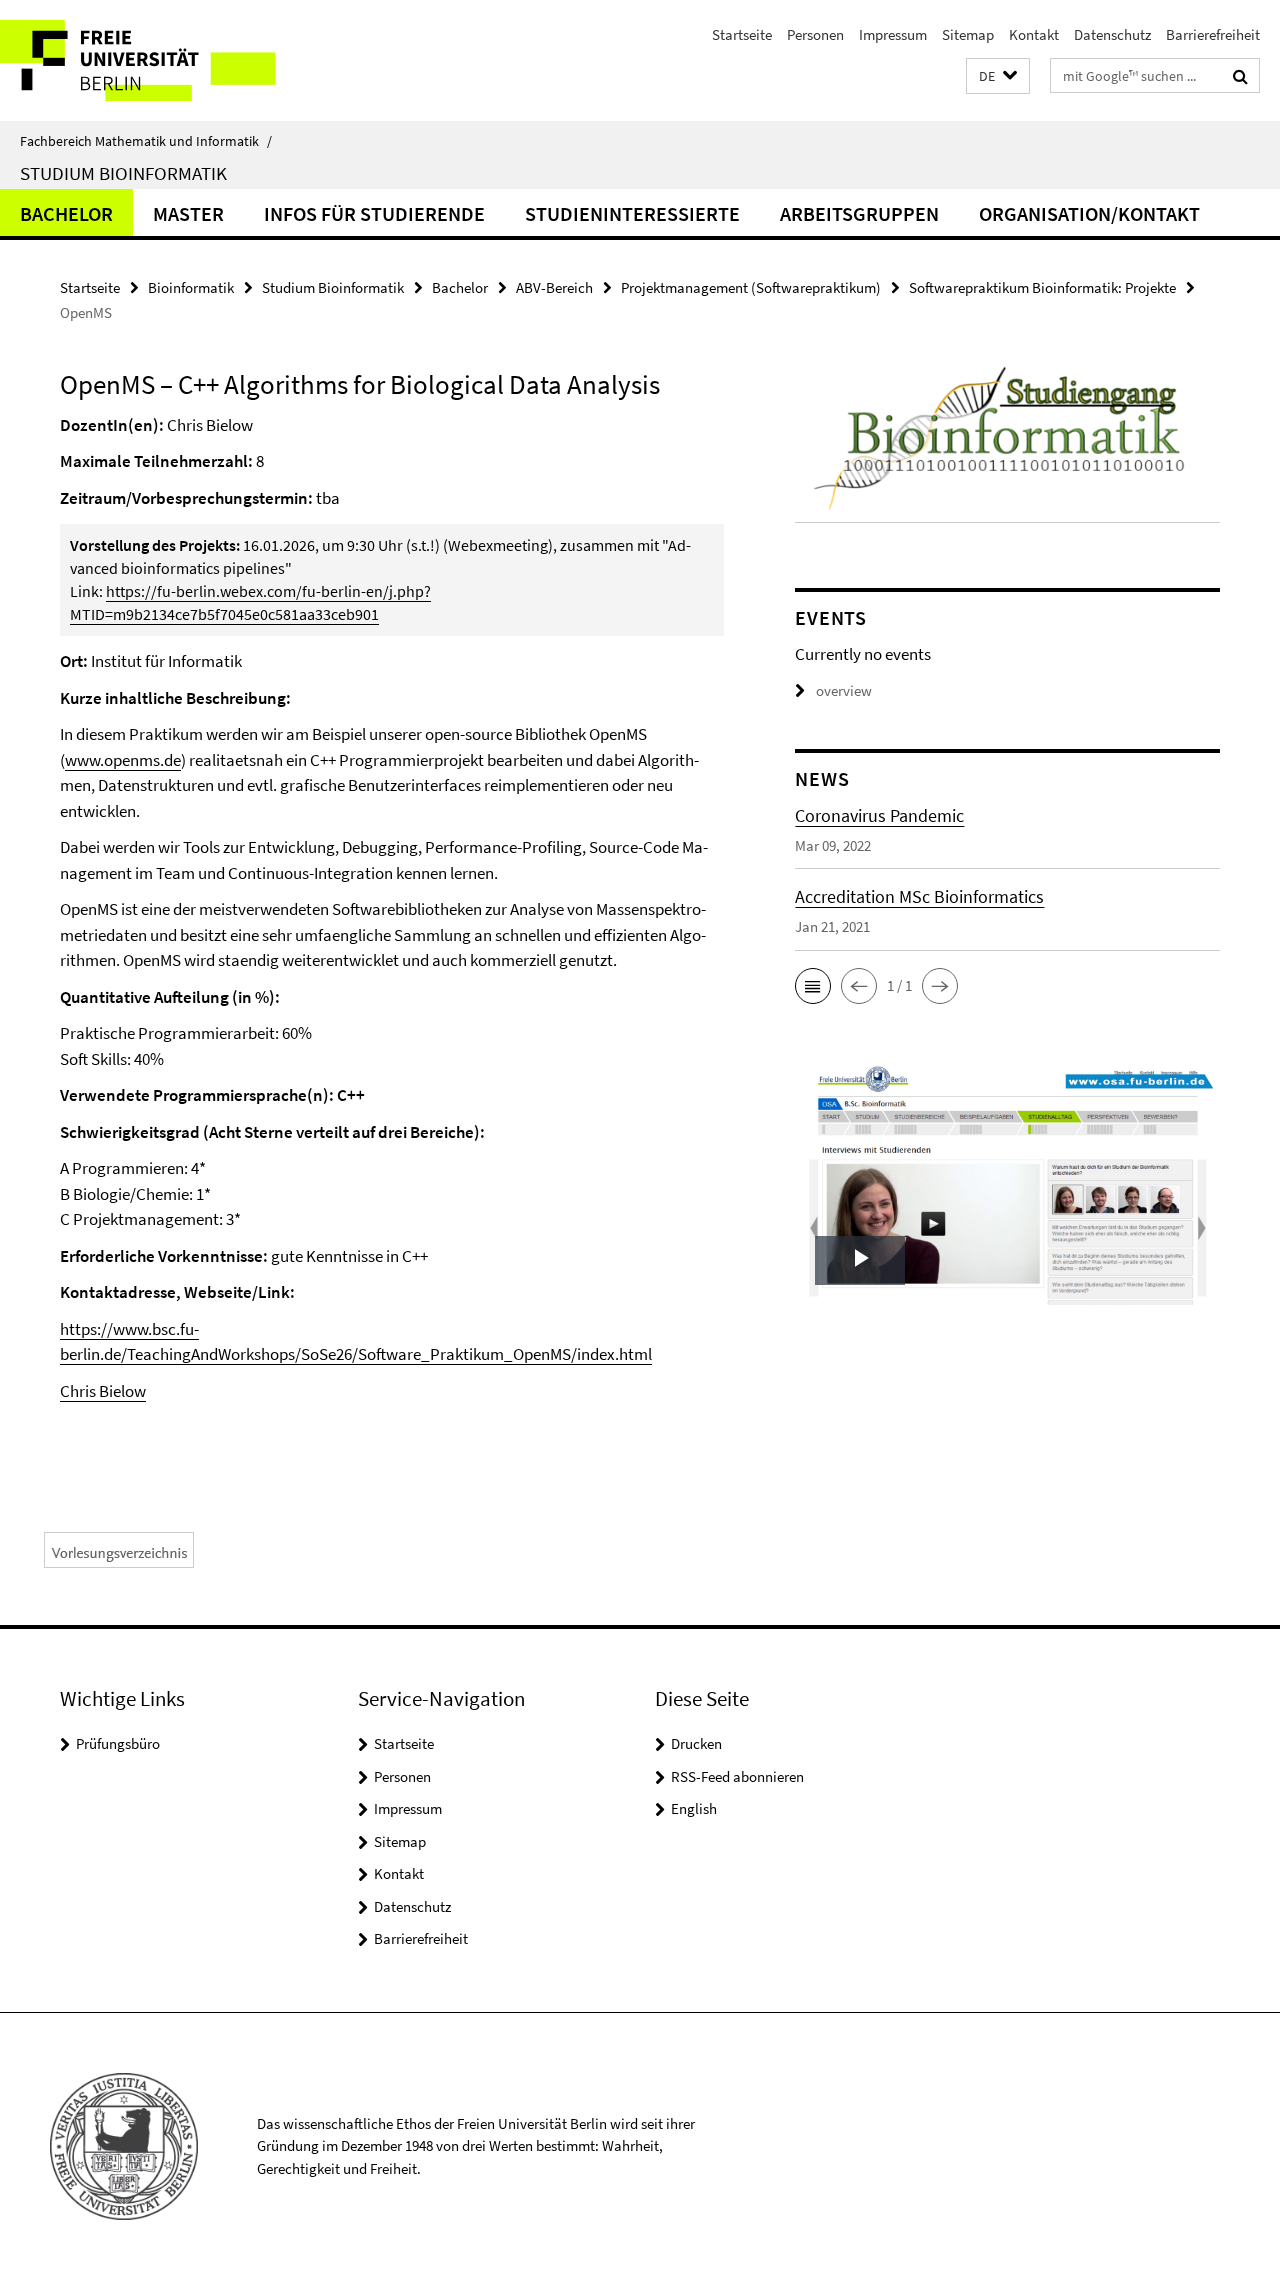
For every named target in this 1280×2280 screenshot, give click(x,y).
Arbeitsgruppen (859, 213)
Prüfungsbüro (118, 1743)
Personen (815, 34)
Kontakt (1034, 34)
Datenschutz (1112, 34)
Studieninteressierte (632, 213)
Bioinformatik (191, 287)
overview (844, 690)
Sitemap (968, 34)
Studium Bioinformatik (123, 173)
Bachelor (66, 213)
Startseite (742, 34)
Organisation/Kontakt (1089, 213)
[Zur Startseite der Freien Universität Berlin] (167, 60)
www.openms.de (123, 760)
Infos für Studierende (374, 213)
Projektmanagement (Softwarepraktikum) (751, 287)
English (694, 1808)
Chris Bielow (103, 1391)
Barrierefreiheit (1213, 34)
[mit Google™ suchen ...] (1240, 76)
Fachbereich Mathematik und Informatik (146, 141)
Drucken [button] (696, 1743)
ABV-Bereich (554, 287)
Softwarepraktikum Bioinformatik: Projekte (1042, 287)
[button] (998, 76)
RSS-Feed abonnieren (737, 1776)
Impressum (893, 34)
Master (188, 213)
